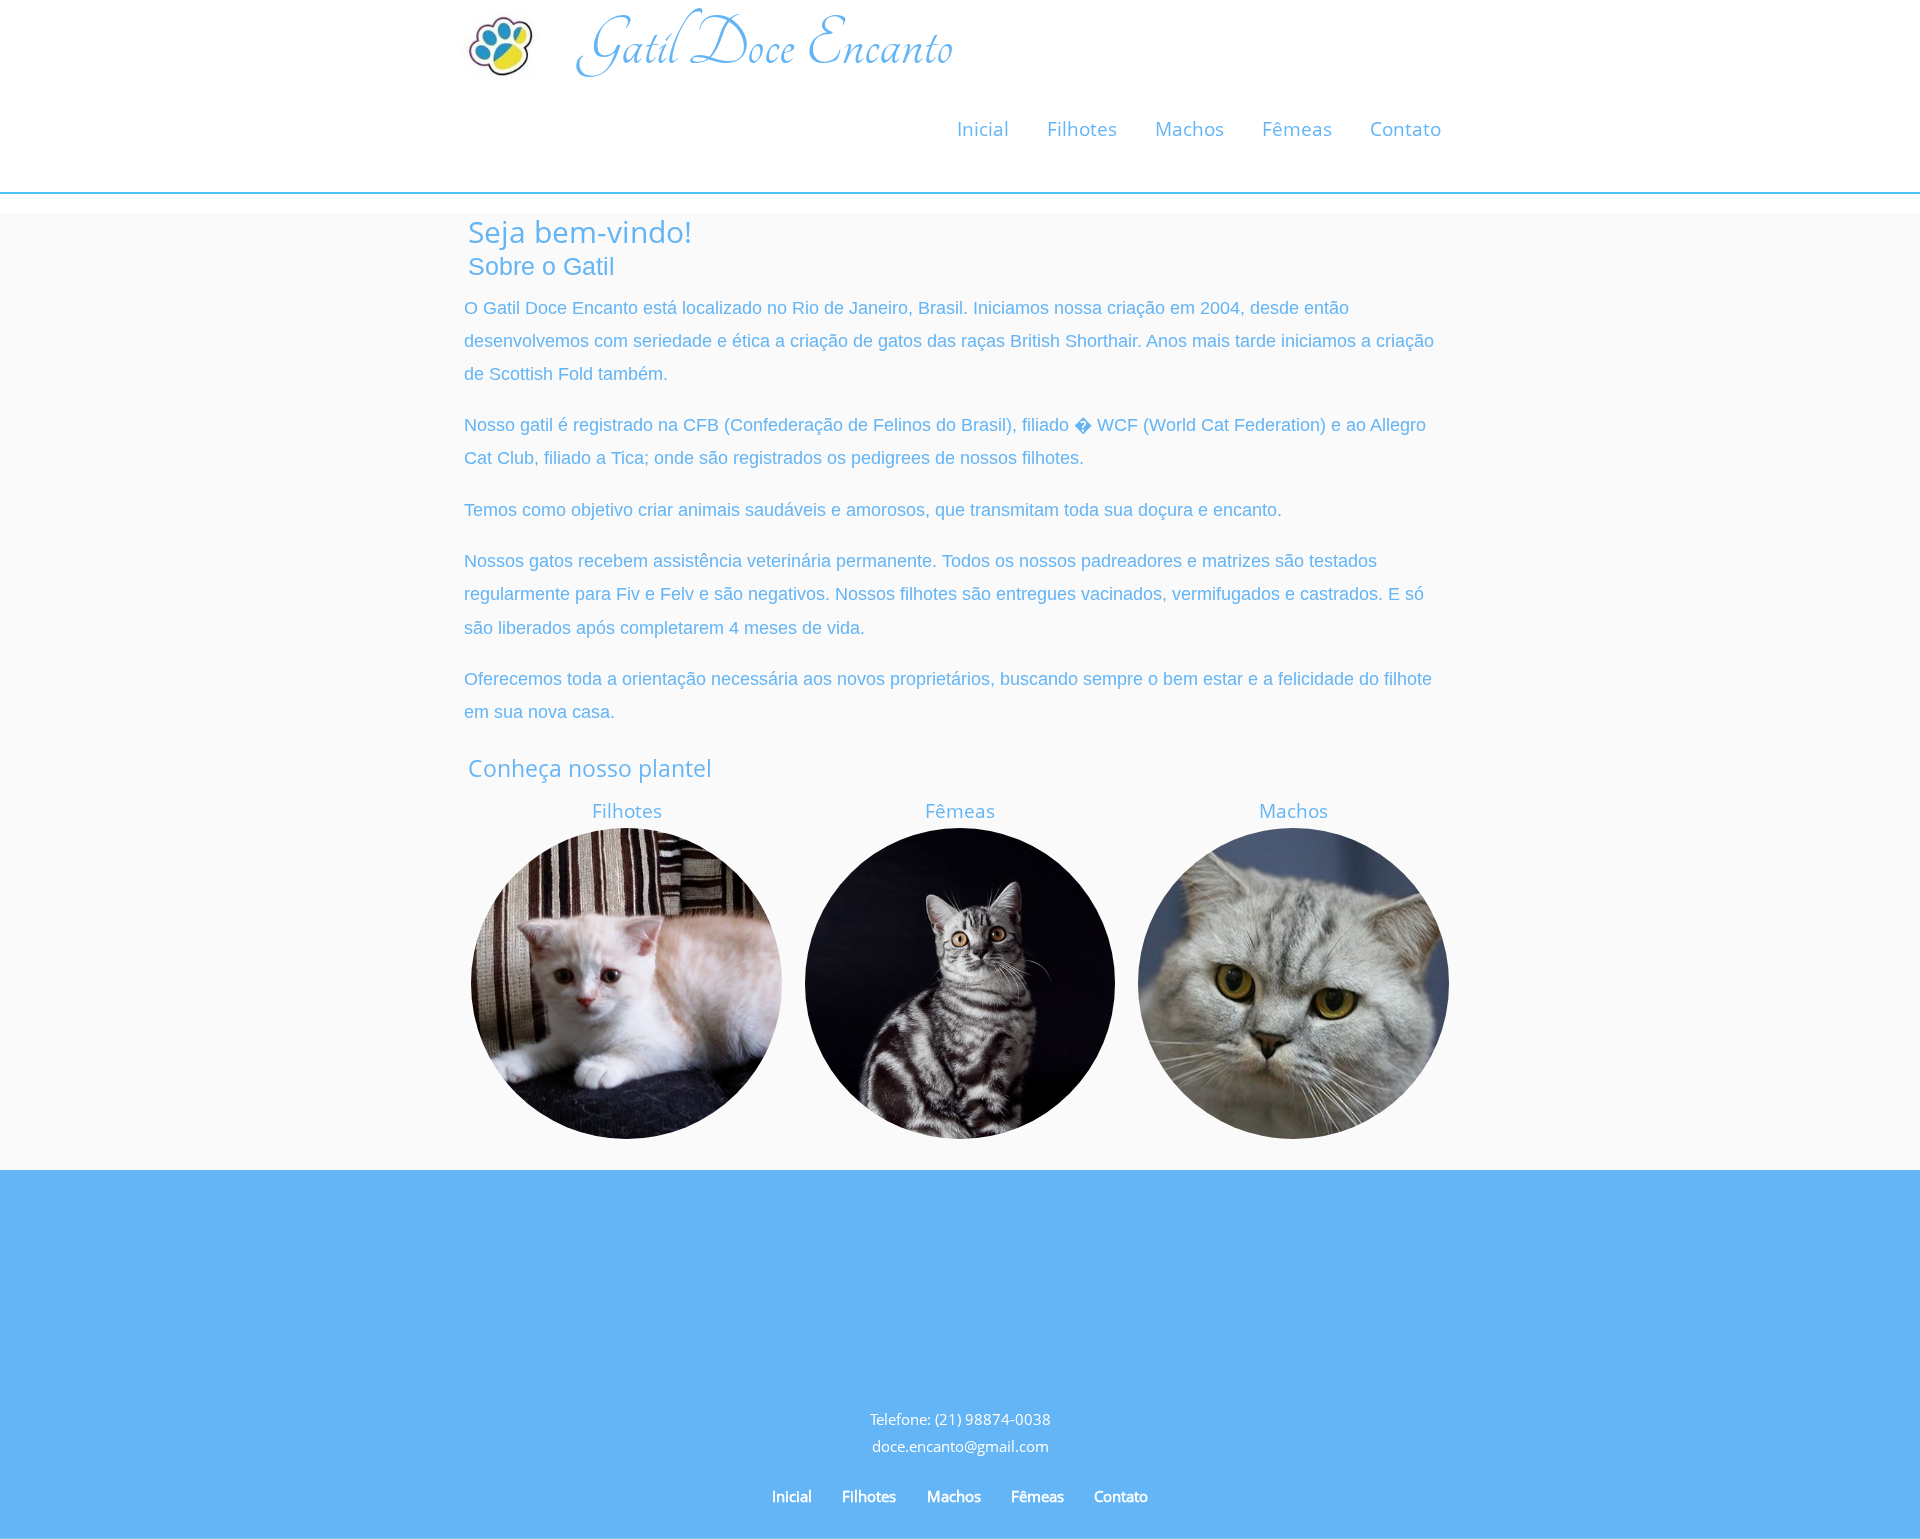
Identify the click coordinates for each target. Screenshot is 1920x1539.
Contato (1405, 129)
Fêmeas (1297, 129)
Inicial (983, 129)
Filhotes (1082, 129)
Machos (1189, 129)
